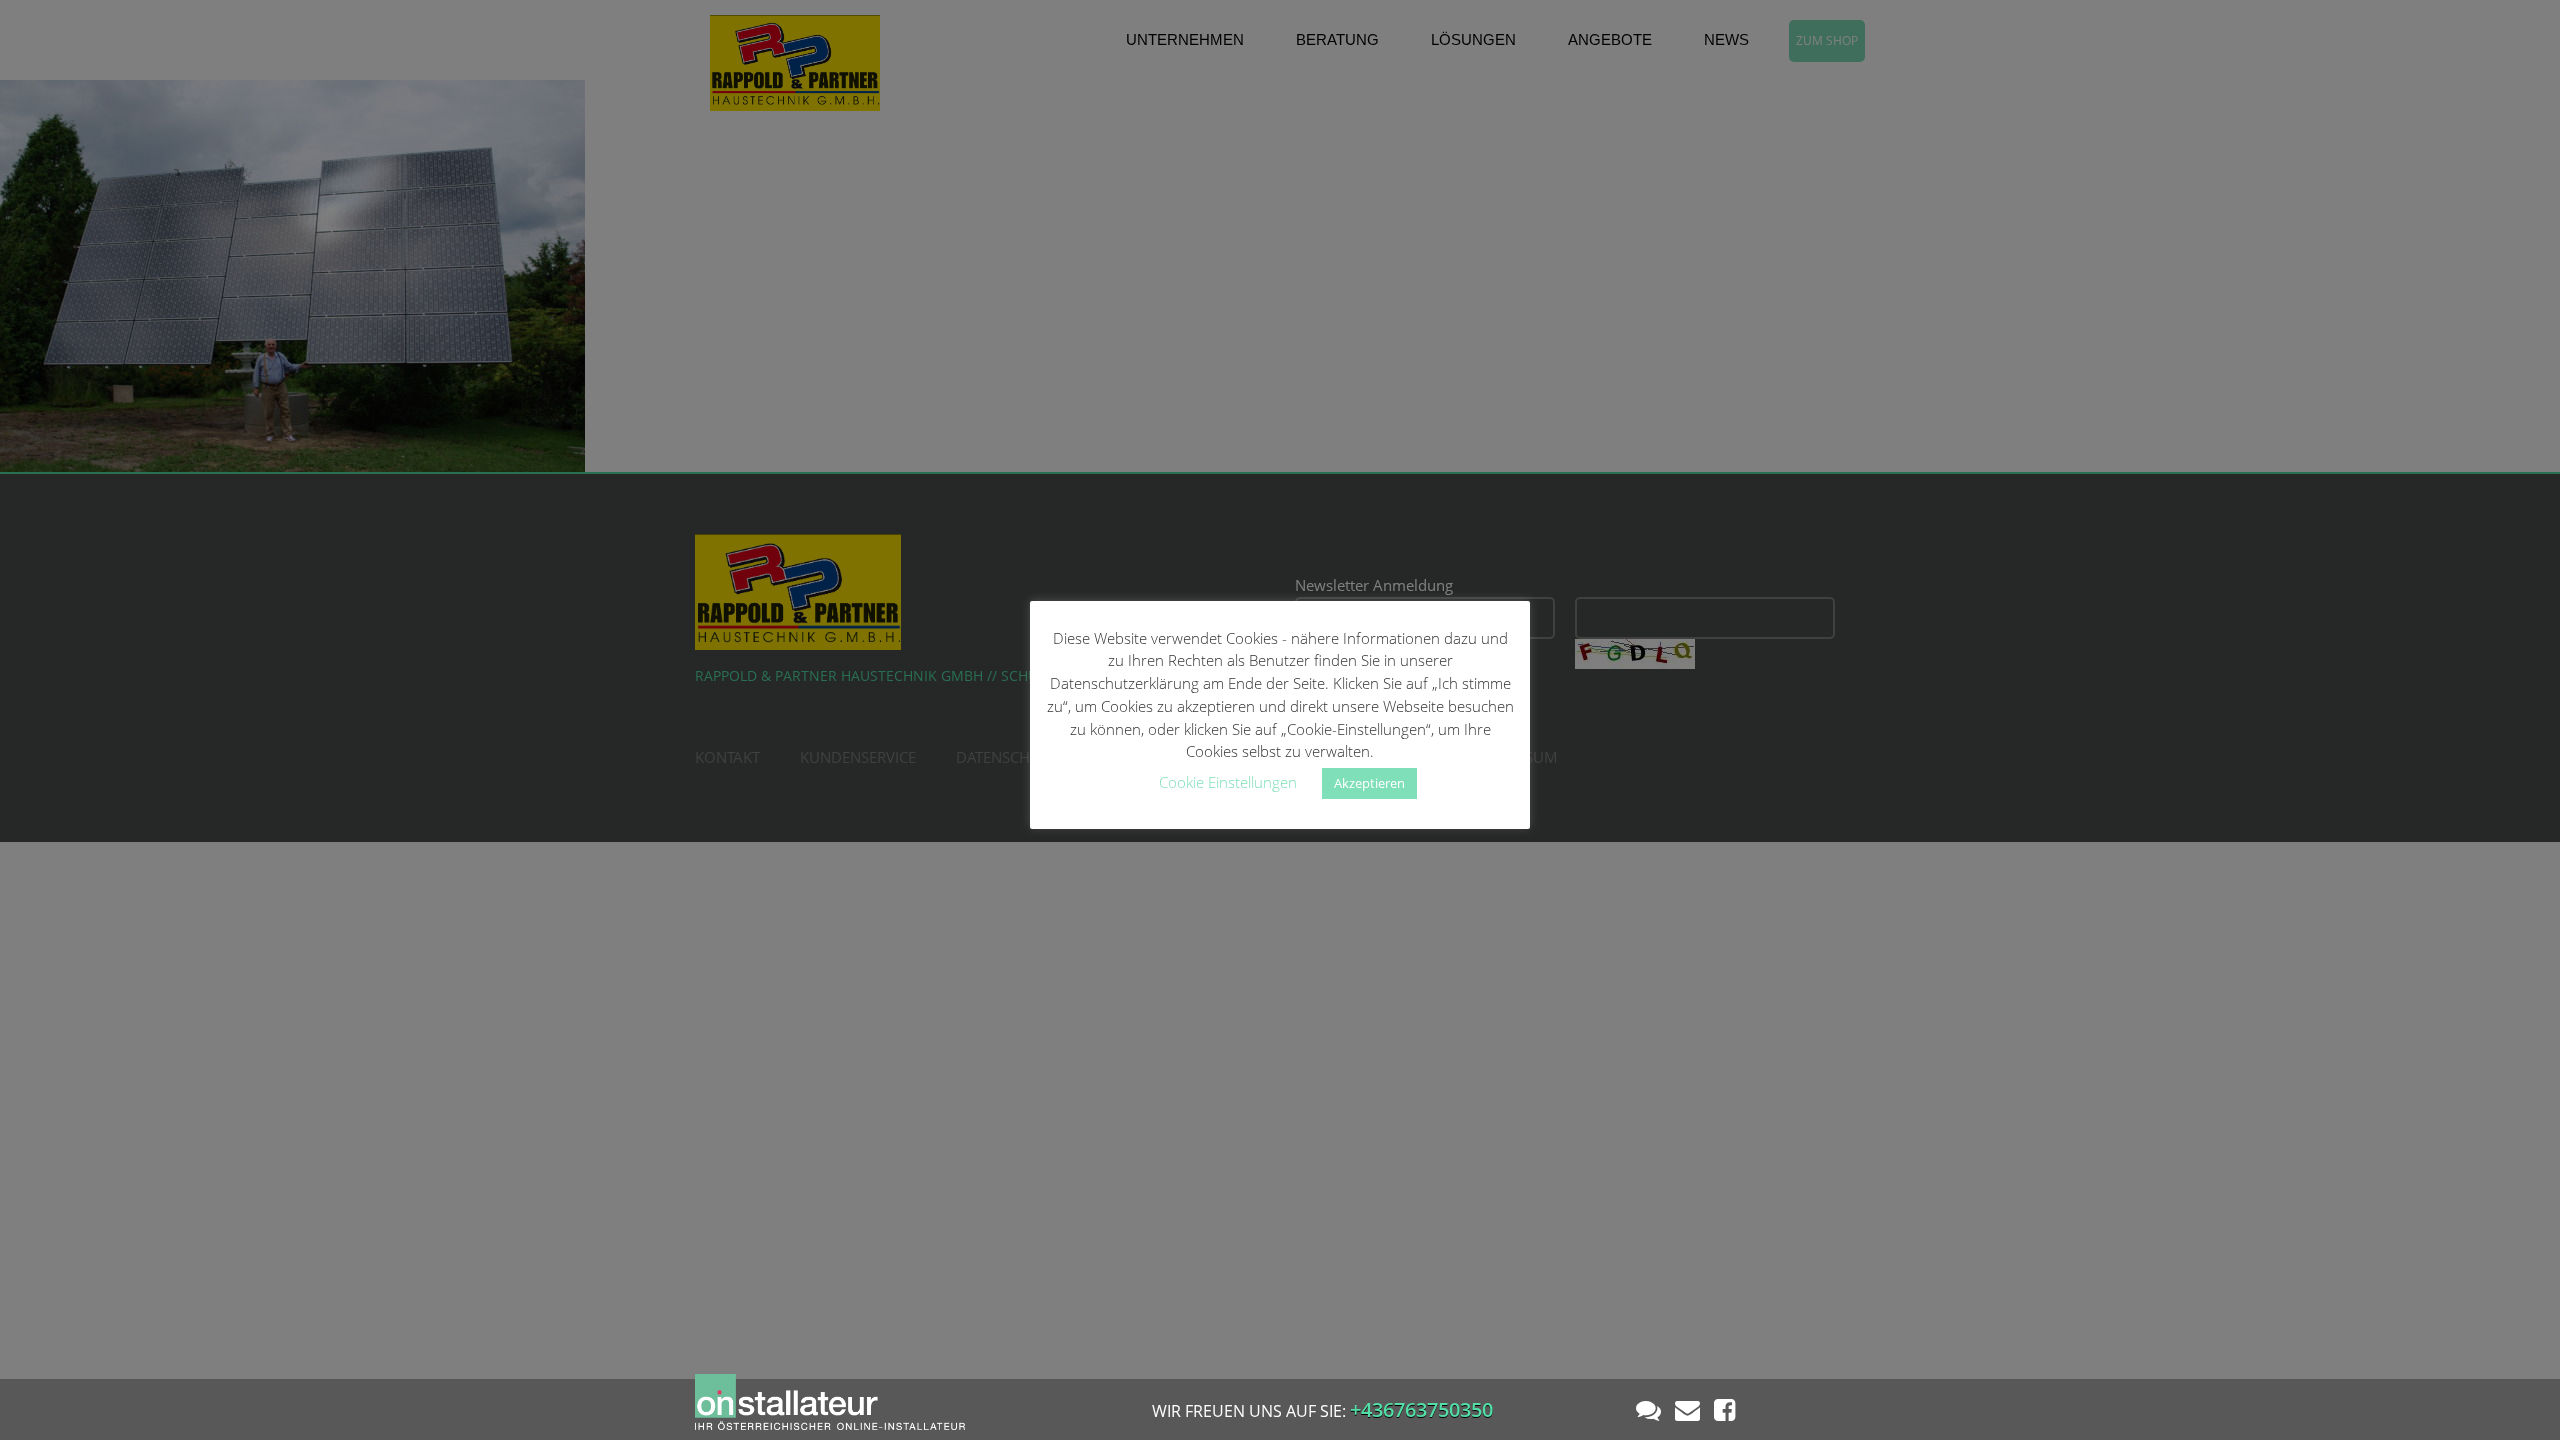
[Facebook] (1724, 1409)
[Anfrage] (1687, 1409)
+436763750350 (1421, 1409)
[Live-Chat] (1648, 1409)
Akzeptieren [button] (1369, 783)
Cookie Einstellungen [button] (1228, 782)
